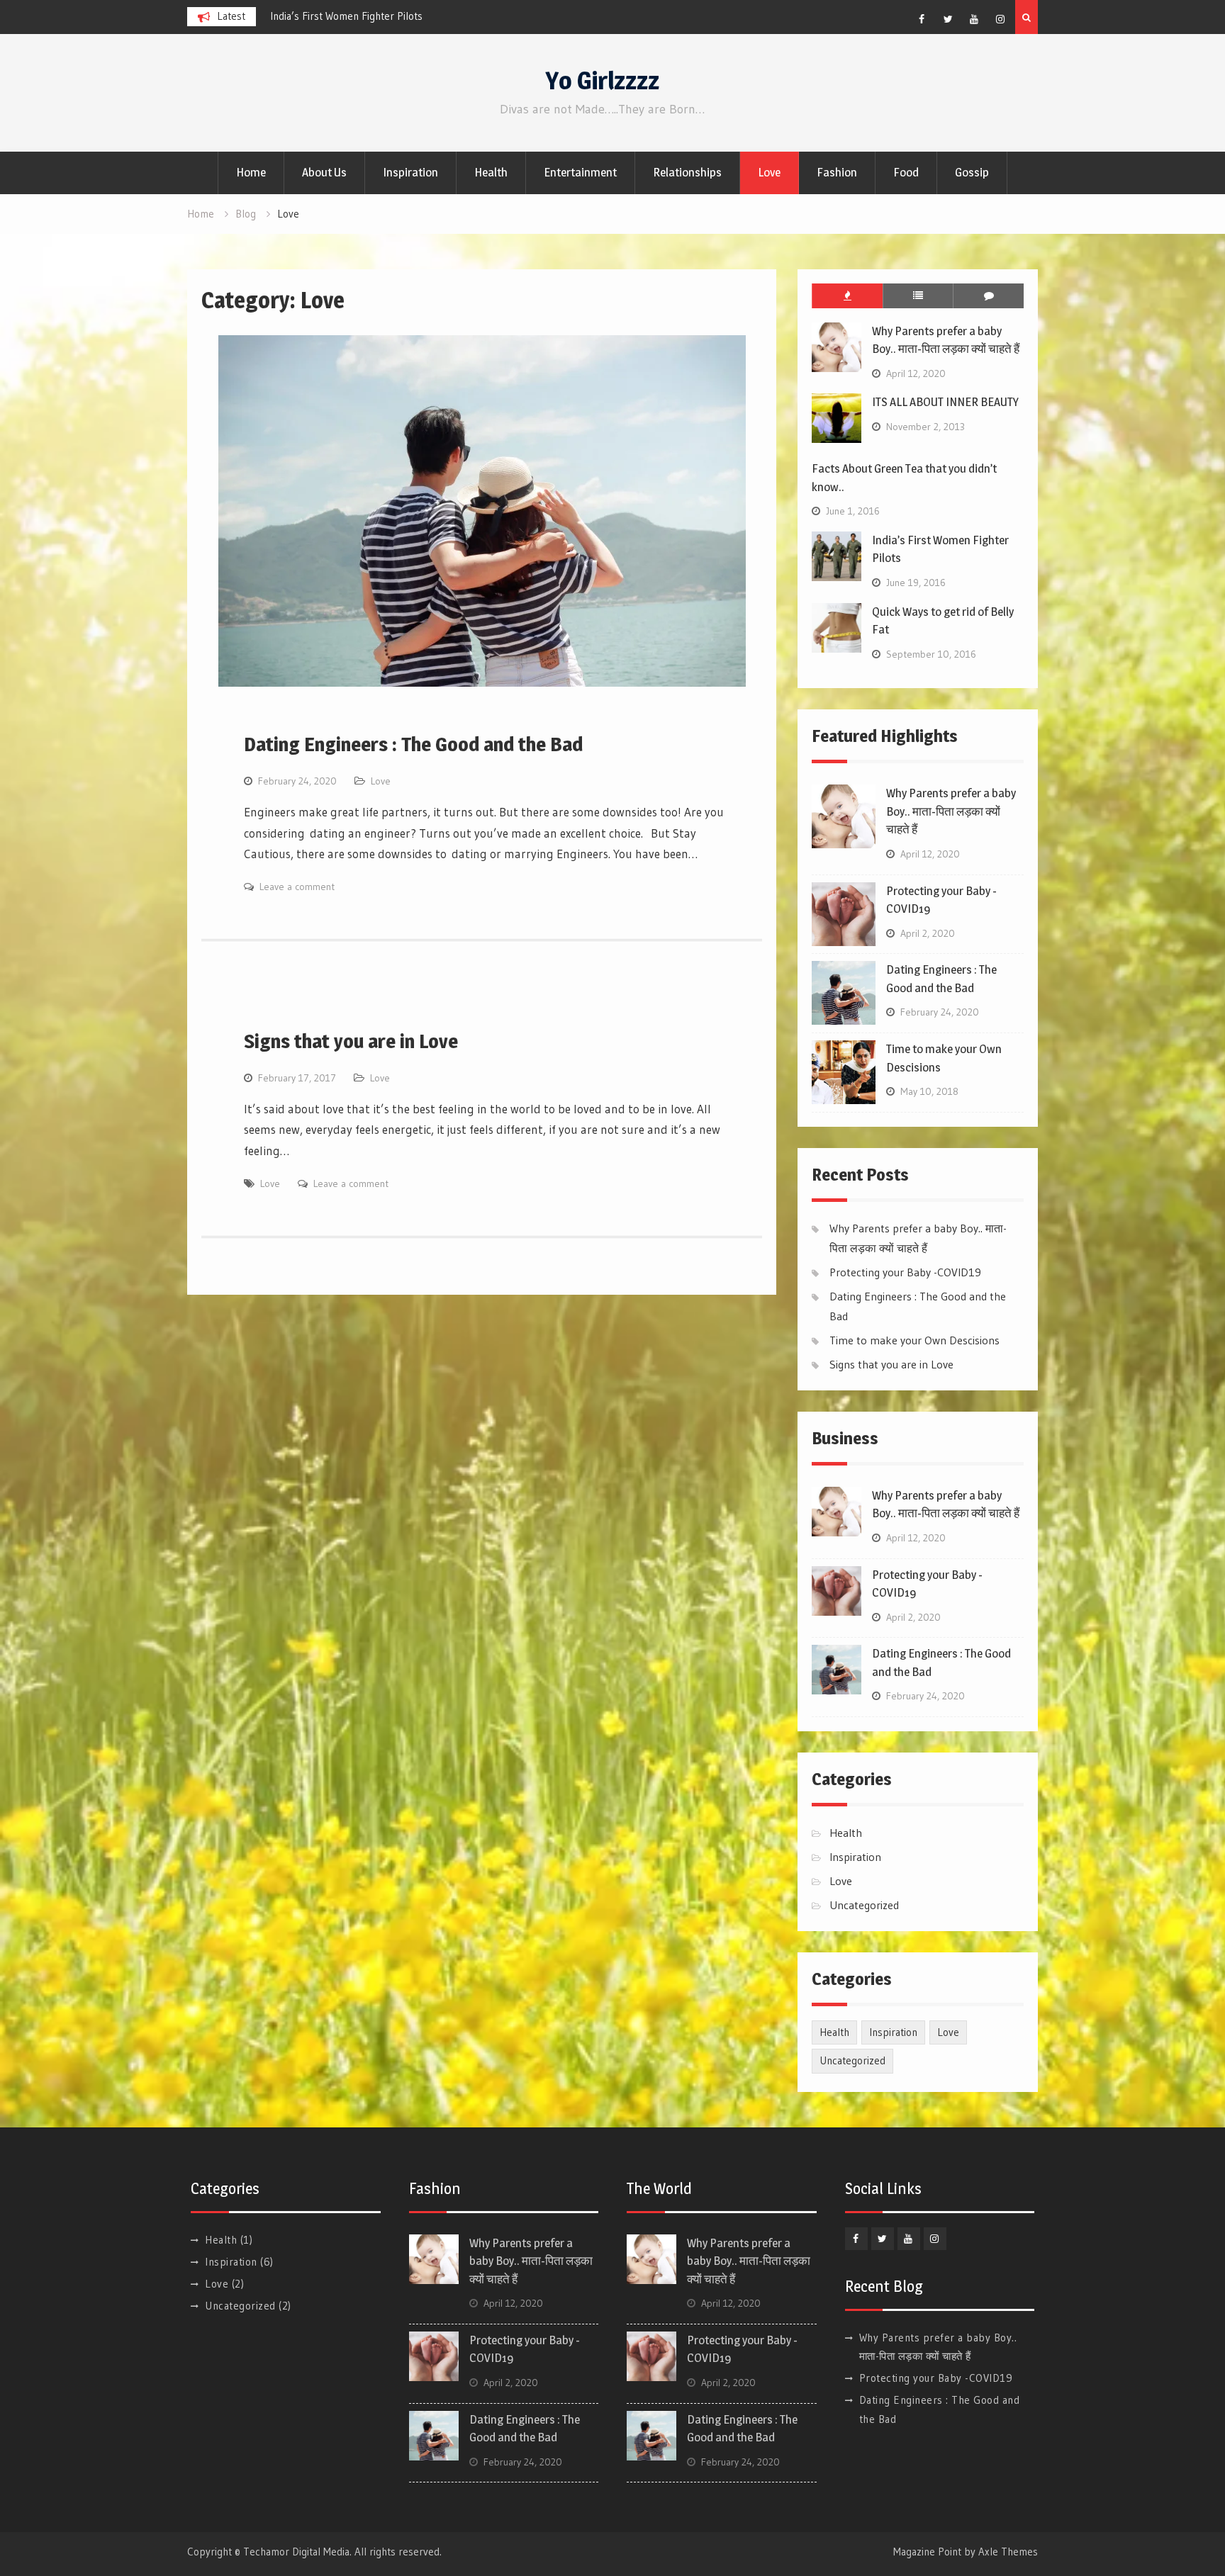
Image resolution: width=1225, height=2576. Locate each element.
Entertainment (580, 172)
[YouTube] (974, 19)
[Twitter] (948, 19)
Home (251, 172)
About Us (324, 172)
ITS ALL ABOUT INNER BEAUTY (945, 402)
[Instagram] (1000, 19)
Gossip (972, 172)
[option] (398, 16)
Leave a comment (297, 887)
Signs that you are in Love (351, 1041)
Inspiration (410, 172)
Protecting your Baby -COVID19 (905, 1272)
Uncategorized (864, 1905)
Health (491, 172)
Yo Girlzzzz (602, 80)
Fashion (837, 172)
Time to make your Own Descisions (914, 1340)
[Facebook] (922, 19)
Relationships (687, 172)
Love (769, 172)
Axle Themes (1008, 2552)
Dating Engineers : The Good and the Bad (413, 744)
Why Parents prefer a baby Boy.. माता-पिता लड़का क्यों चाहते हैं (398, 16)
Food (906, 172)
